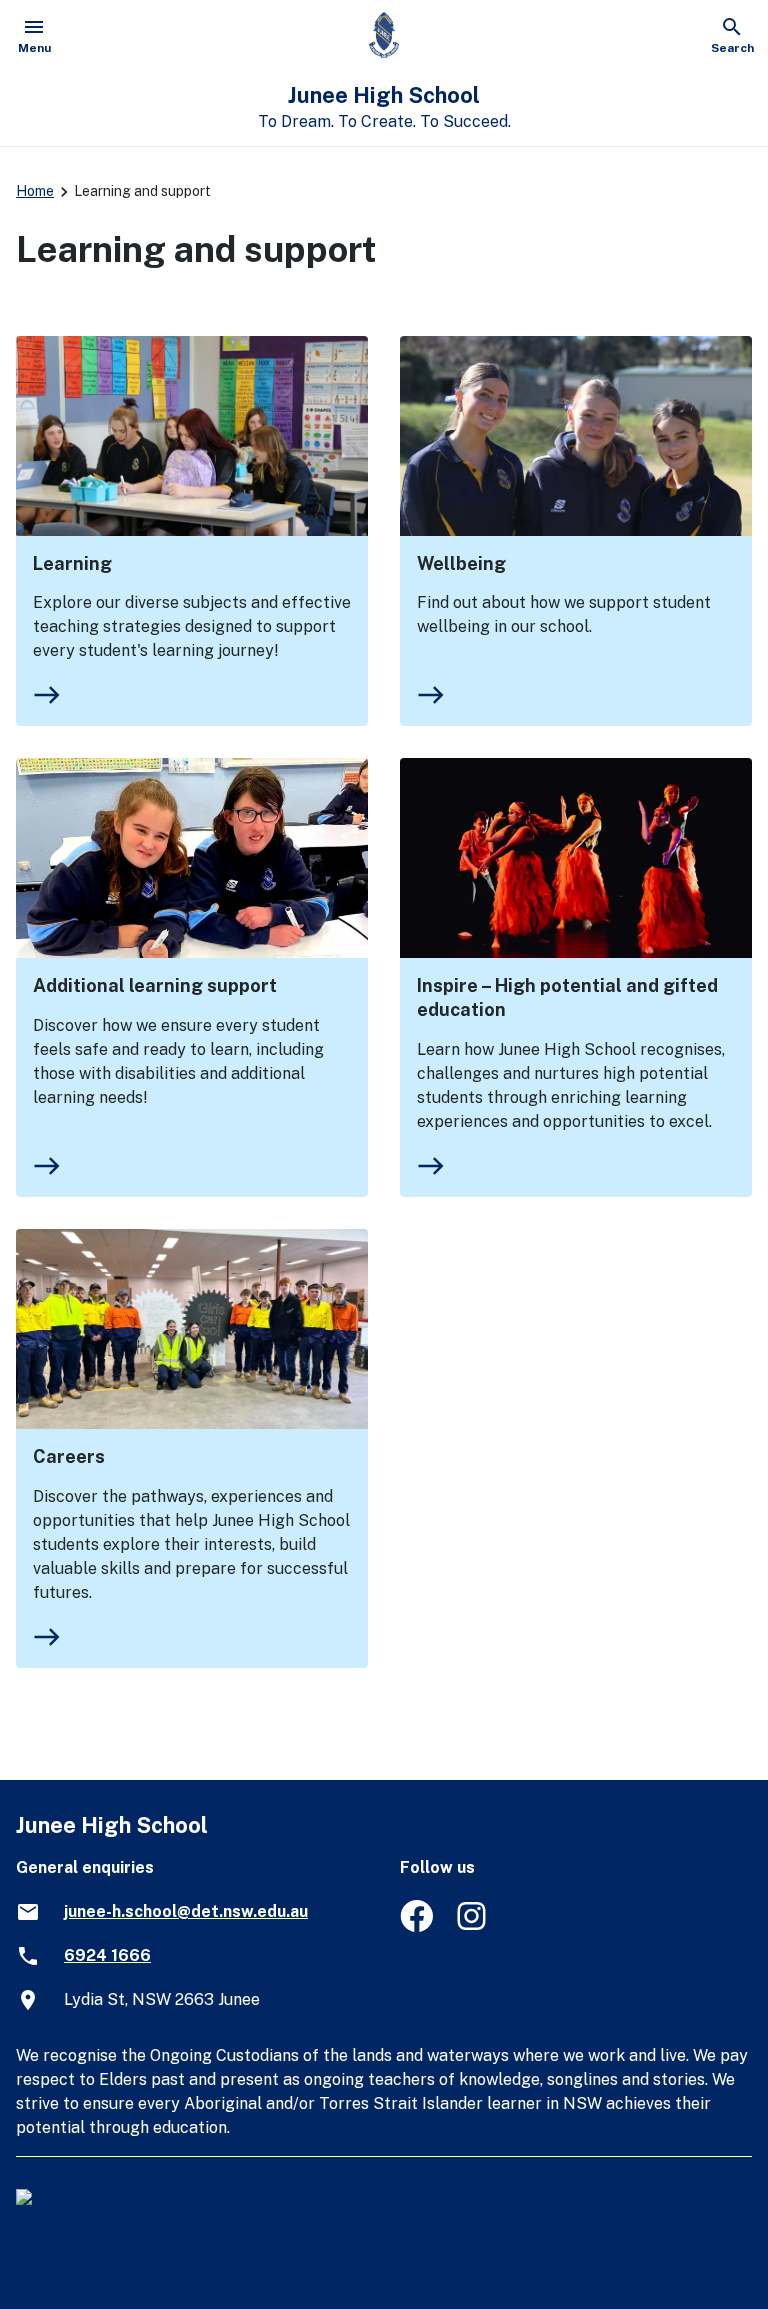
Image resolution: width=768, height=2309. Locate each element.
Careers (69, 1456)
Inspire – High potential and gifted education (567, 997)
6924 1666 (107, 1955)
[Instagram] (473, 1926)
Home (35, 191)
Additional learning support (155, 985)
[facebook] (416, 1926)
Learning (72, 563)
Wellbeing (461, 563)
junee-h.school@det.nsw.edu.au (186, 1911)
